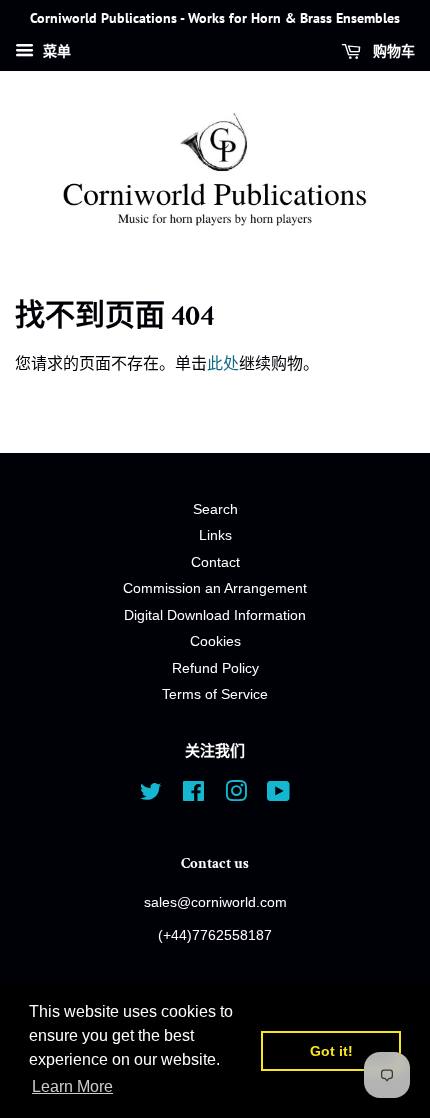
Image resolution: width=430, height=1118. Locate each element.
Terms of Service (215, 694)
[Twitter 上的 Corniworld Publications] (151, 795)
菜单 (55, 51)
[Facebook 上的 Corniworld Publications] (193, 795)
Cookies (215, 641)
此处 (223, 363)
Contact (215, 562)
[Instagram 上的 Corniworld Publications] (236, 795)
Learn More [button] (72, 1086)
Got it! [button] (331, 1051)
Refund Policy (215, 668)
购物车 (392, 51)
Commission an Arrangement (215, 588)
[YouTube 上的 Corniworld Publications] (278, 795)
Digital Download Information (215, 615)
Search (215, 509)
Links (215, 535)
